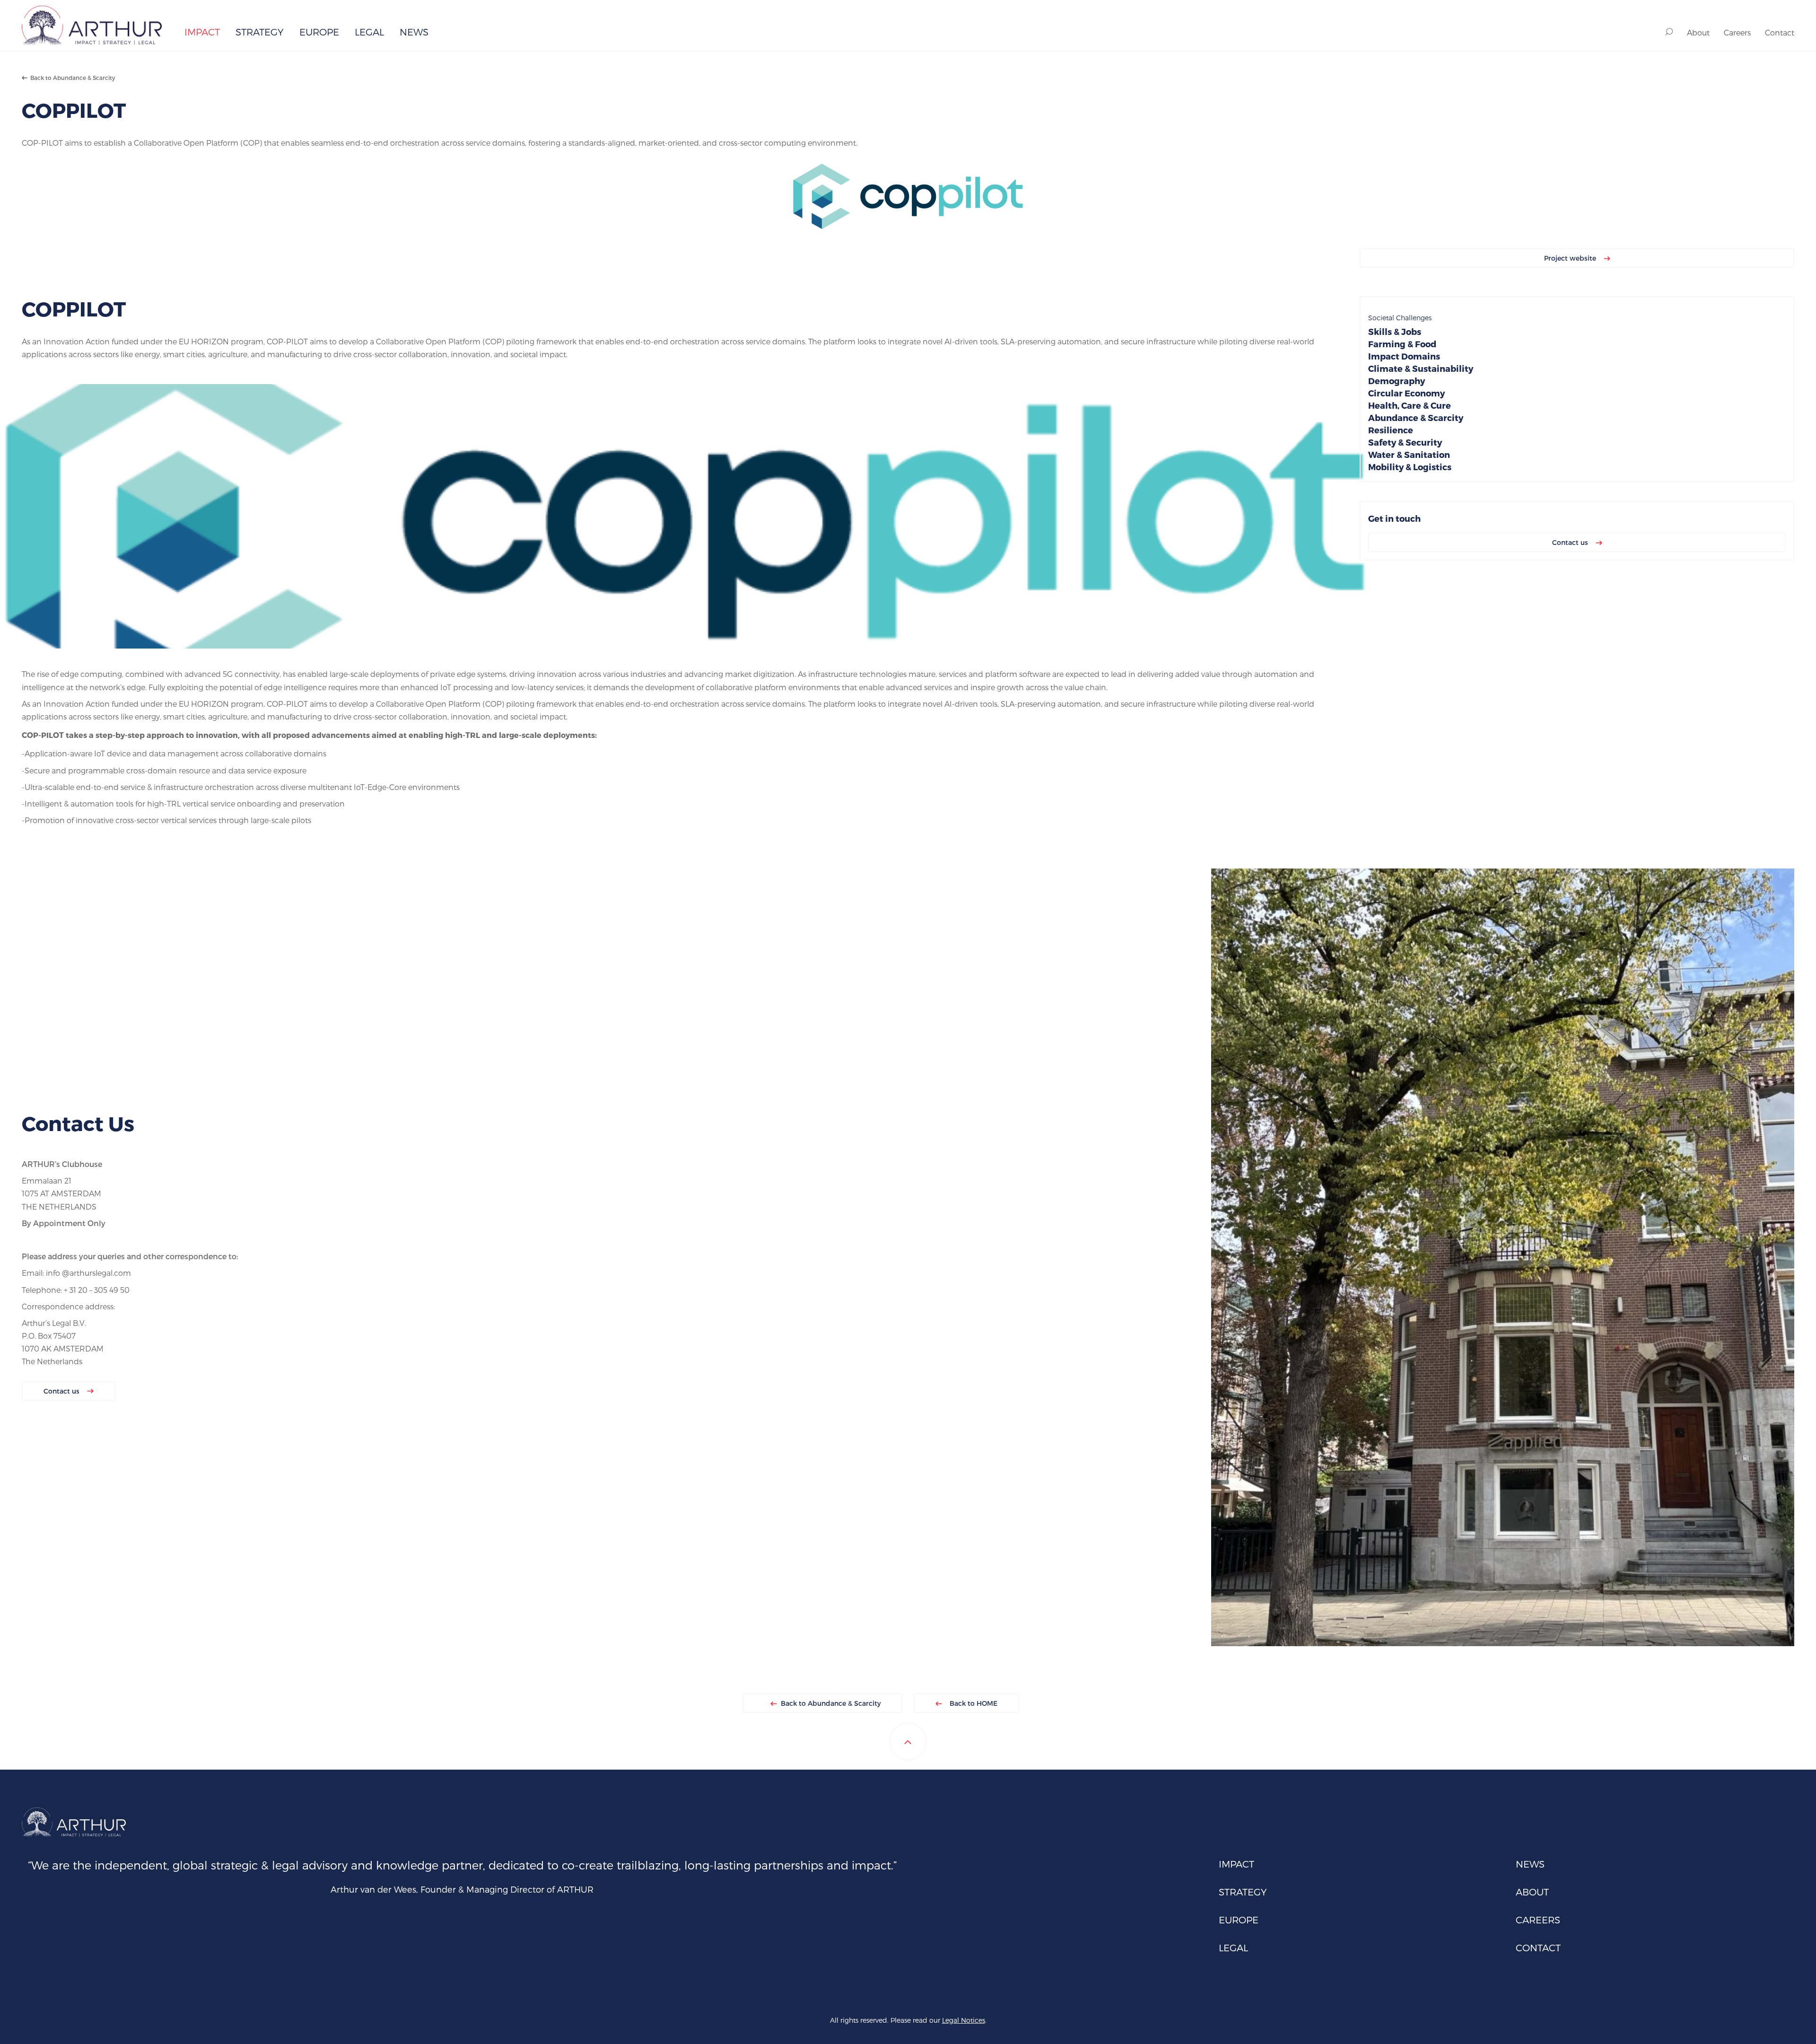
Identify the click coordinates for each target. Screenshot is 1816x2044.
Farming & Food (1402, 344)
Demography (1397, 381)
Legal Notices (964, 2020)
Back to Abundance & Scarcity (71, 78)
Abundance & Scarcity (1416, 417)
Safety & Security (1405, 442)
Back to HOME (973, 1703)
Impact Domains (1404, 356)
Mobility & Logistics (1410, 467)
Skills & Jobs (1395, 331)
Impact (202, 32)
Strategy (260, 32)
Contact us (1571, 542)
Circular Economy (1406, 393)
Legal (369, 32)
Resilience (1391, 430)
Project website (1571, 258)
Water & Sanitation (1409, 454)
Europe (319, 32)
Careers (1737, 32)
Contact (1780, 32)
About (1698, 32)
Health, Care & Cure (1410, 405)
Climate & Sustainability (1421, 368)
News (414, 32)
